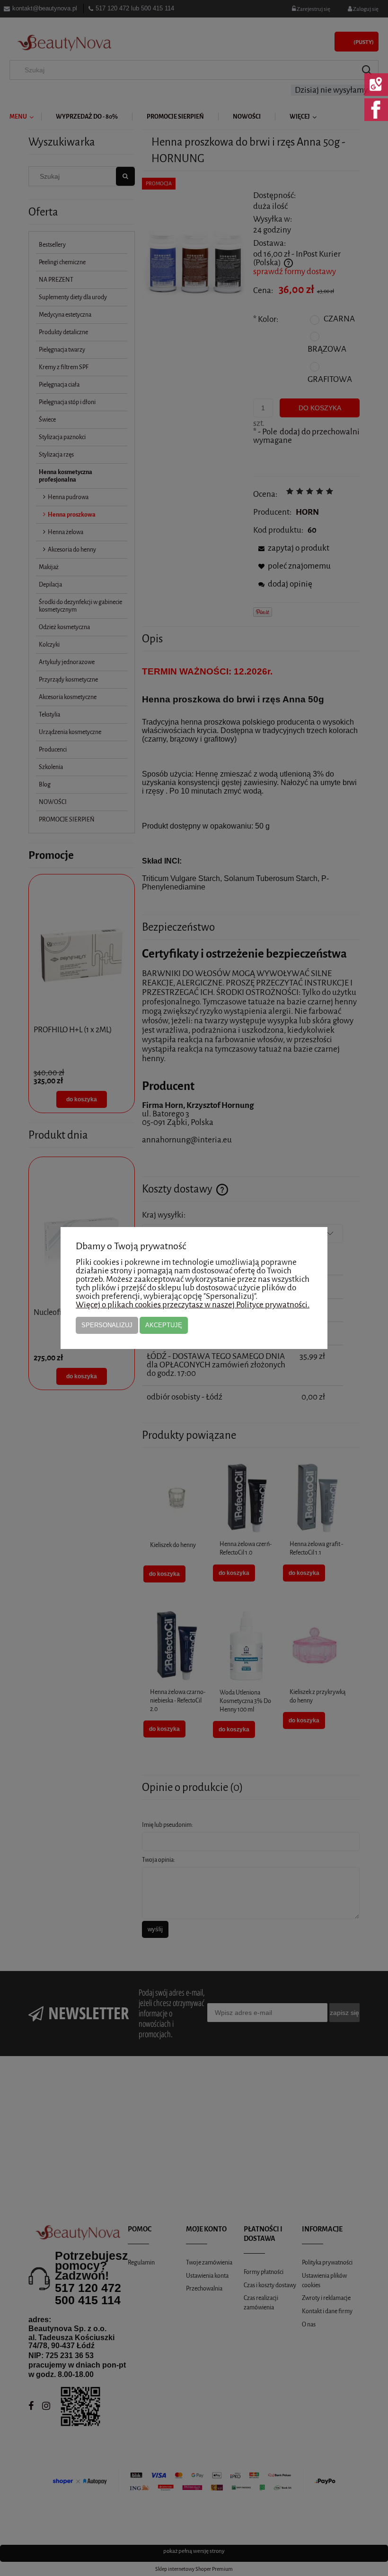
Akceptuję (164, 1325)
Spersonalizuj (107, 1325)
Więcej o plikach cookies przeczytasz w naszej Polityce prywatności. (193, 1305)
